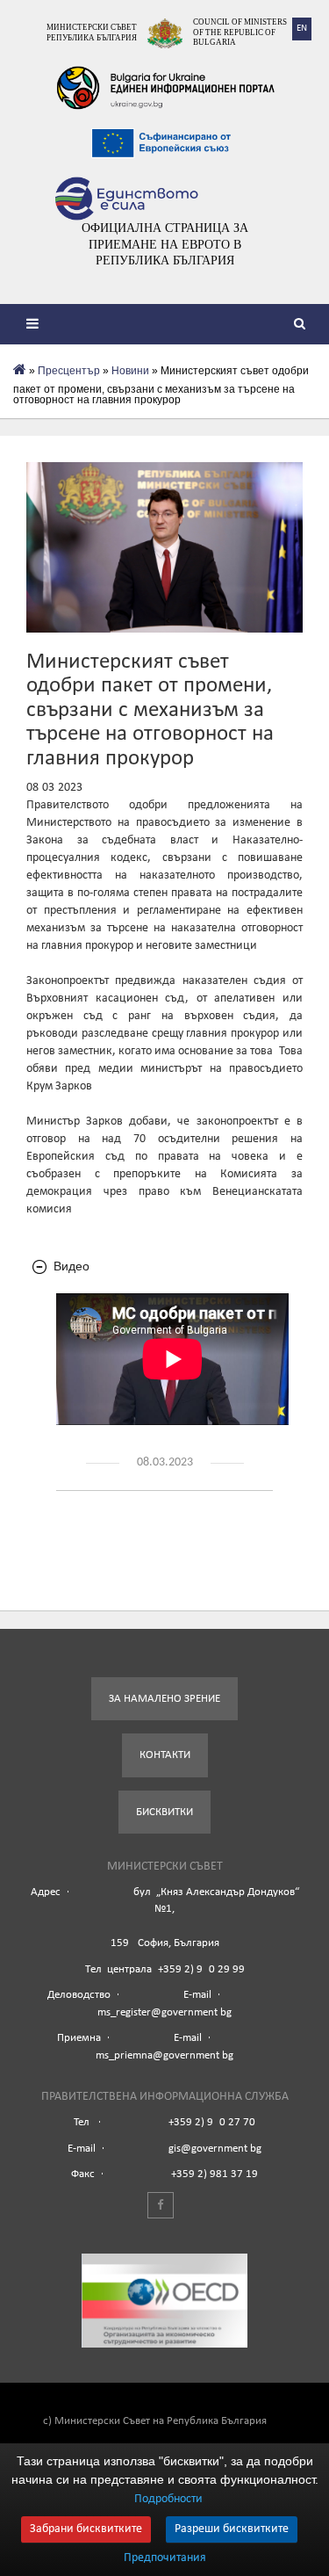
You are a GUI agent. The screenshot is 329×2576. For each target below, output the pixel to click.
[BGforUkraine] (165, 88)
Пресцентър (69, 371)
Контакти (165, 1755)
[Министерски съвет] (165, 33)
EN (302, 29)
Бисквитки (164, 1812)
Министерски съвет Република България (92, 33)
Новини (130, 371)
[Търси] (303, 326)
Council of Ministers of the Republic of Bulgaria (240, 32)
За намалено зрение (164, 1699)
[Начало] (20, 371)
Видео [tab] (72, 1266)
